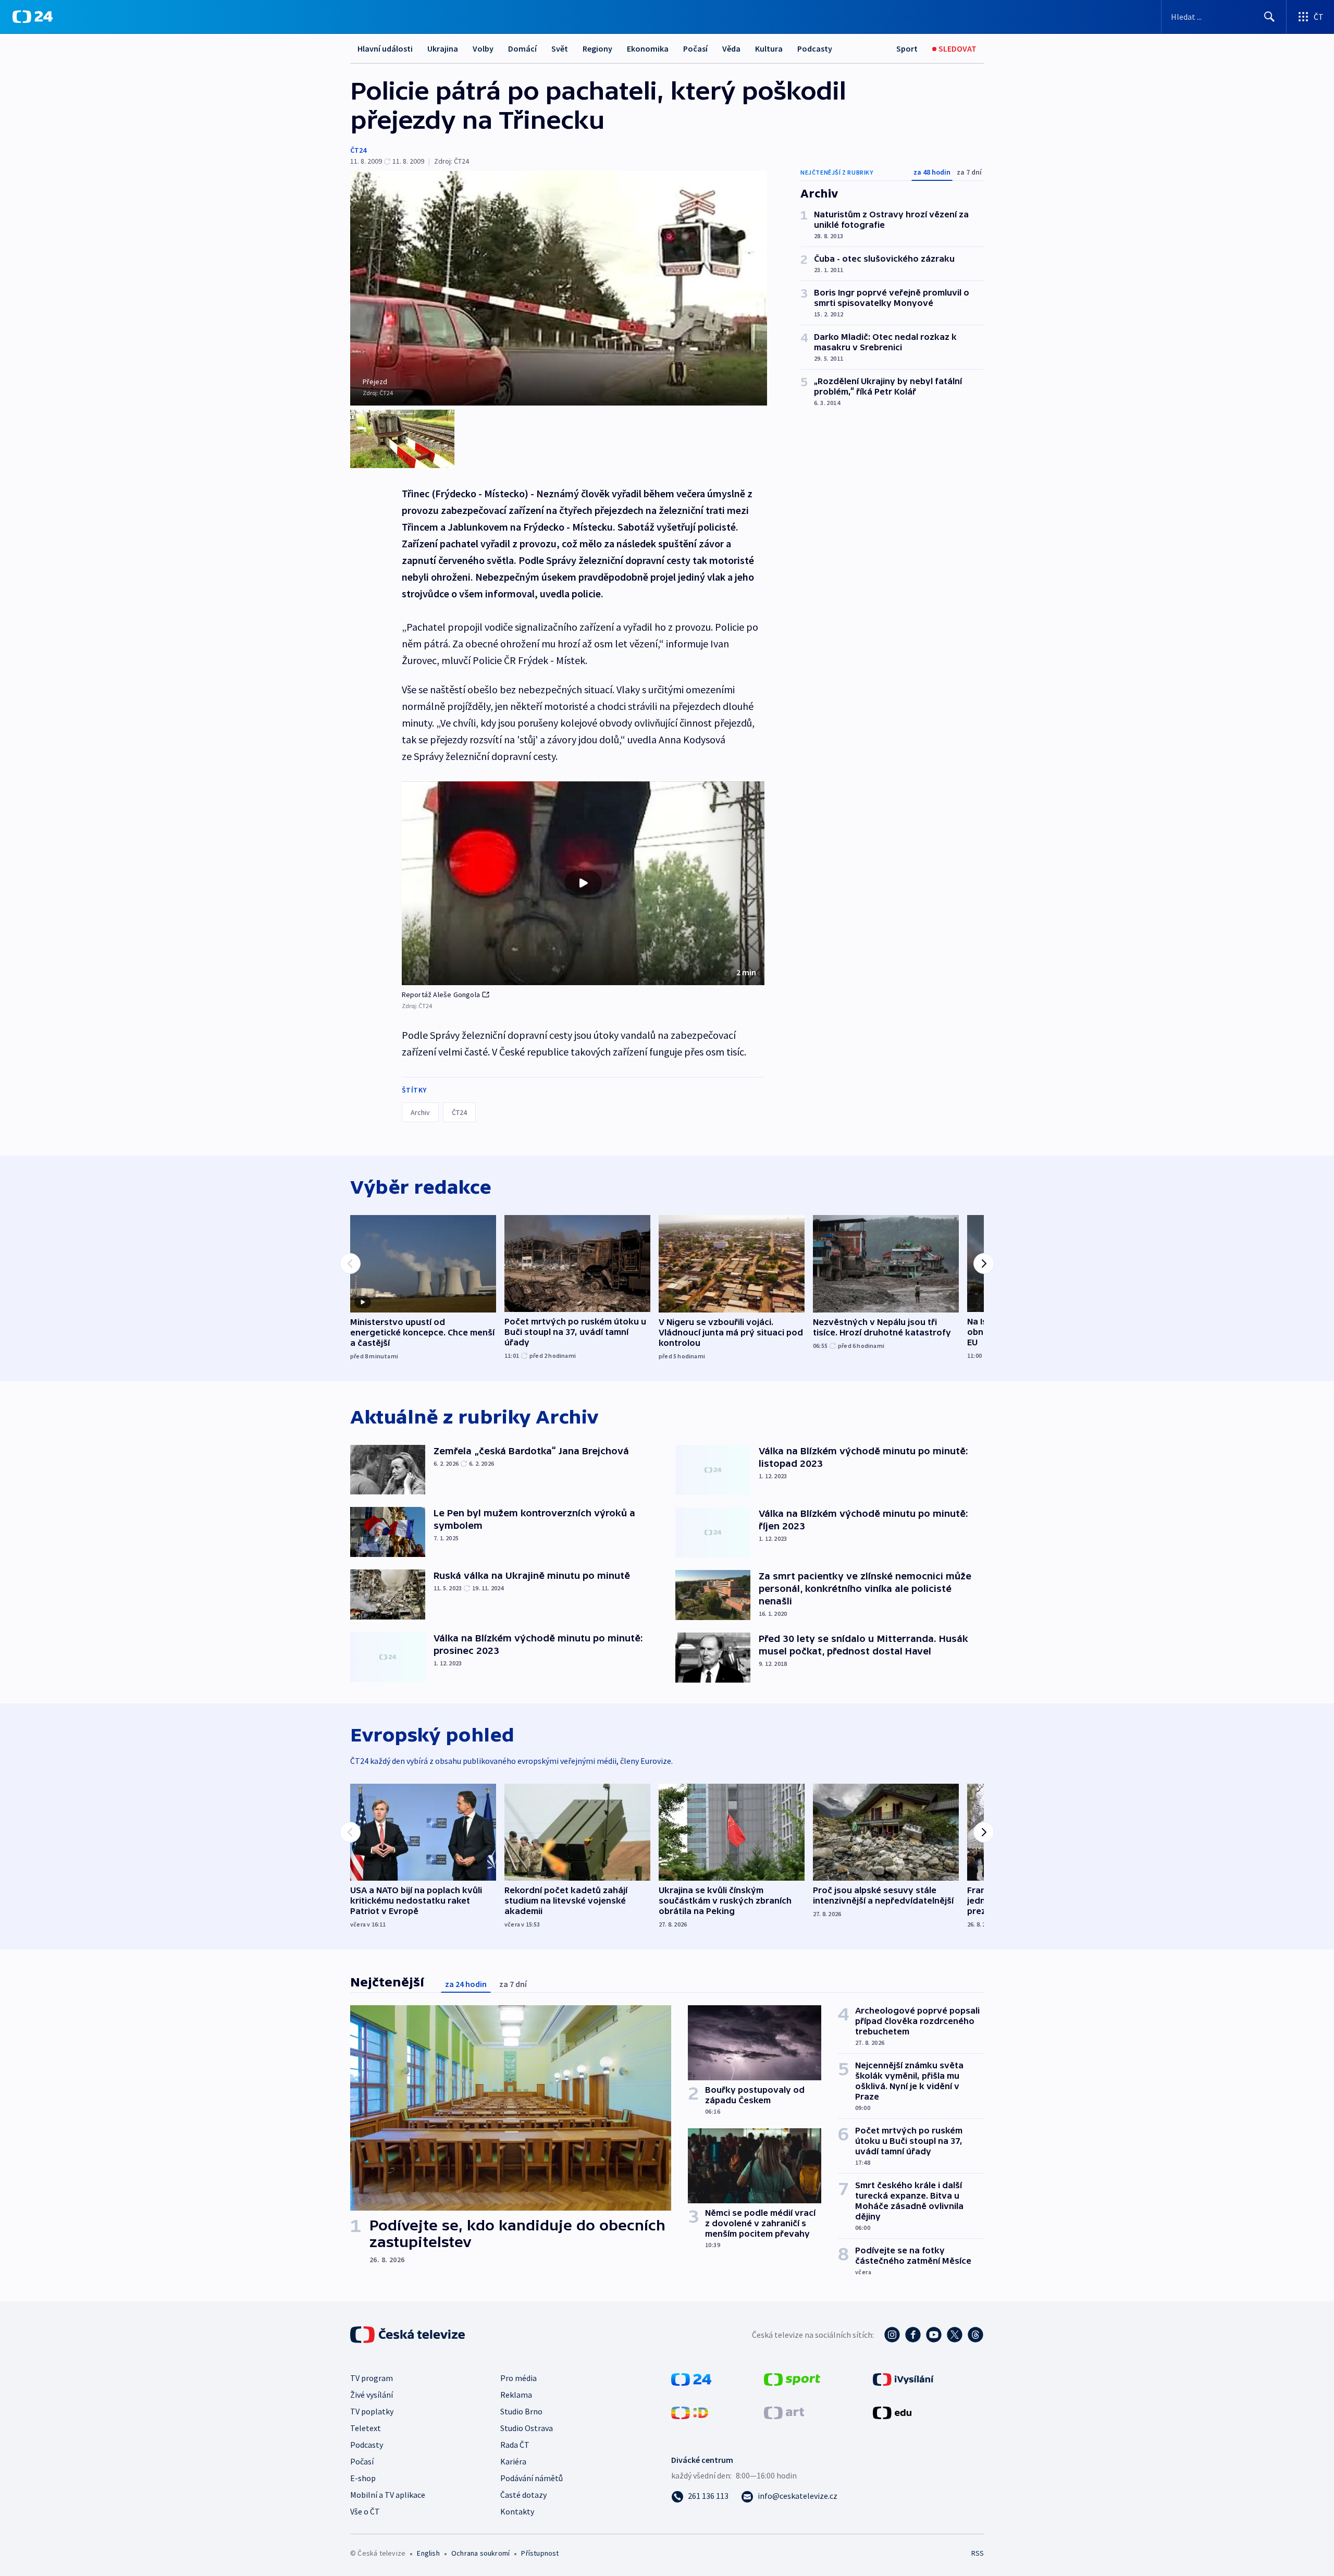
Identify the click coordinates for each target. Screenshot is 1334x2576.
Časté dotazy (523, 2495)
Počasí (695, 48)
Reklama (516, 2395)
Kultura (769, 48)
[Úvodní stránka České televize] (409, 2335)
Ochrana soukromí (480, 2553)
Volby (483, 48)
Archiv (420, 1112)
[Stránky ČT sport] (792, 2378)
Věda (731, 48)
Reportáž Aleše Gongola (441, 995)
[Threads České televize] (975, 2335)
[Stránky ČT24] (691, 2378)
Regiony (597, 48)
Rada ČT (515, 2445)
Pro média (518, 2378)
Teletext (366, 2428)
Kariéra (513, 2461)
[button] (583, 884)
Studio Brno (521, 2411)
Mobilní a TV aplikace (388, 2495)
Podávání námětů (532, 2478)
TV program (372, 2378)
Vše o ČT (365, 2511)
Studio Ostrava (527, 2428)
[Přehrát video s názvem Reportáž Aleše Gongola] (583, 883)
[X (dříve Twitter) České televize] (955, 2335)
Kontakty (517, 2511)
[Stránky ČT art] (784, 2412)
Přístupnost (540, 2553)
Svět (560, 48)
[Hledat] (1269, 17)
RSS (978, 2553)
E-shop (363, 2478)
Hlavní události (385, 48)
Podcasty (815, 48)
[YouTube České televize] (934, 2335)
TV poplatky (372, 2411)
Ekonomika (648, 48)
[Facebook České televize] (913, 2335)
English (428, 2553)
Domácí (522, 48)
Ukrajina (443, 48)
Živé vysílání (372, 2395)
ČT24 (358, 150)
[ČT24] (33, 17)
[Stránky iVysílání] (903, 2378)
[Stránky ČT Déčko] (690, 2412)
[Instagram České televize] (892, 2335)
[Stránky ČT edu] (892, 2412)
